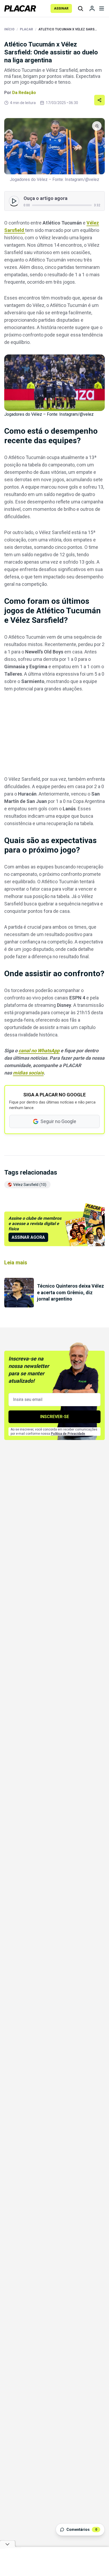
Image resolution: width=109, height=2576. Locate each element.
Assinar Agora (28, 1237)
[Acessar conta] (92, 8)
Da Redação (24, 93)
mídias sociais (28, 1073)
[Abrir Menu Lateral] (102, 8)
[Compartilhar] (99, 100)
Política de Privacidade (68, 1434)
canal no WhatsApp (39, 1051)
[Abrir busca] (80, 8)
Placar (26, 29)
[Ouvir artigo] (14, 201)
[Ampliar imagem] (54, 146)
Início (9, 29)
